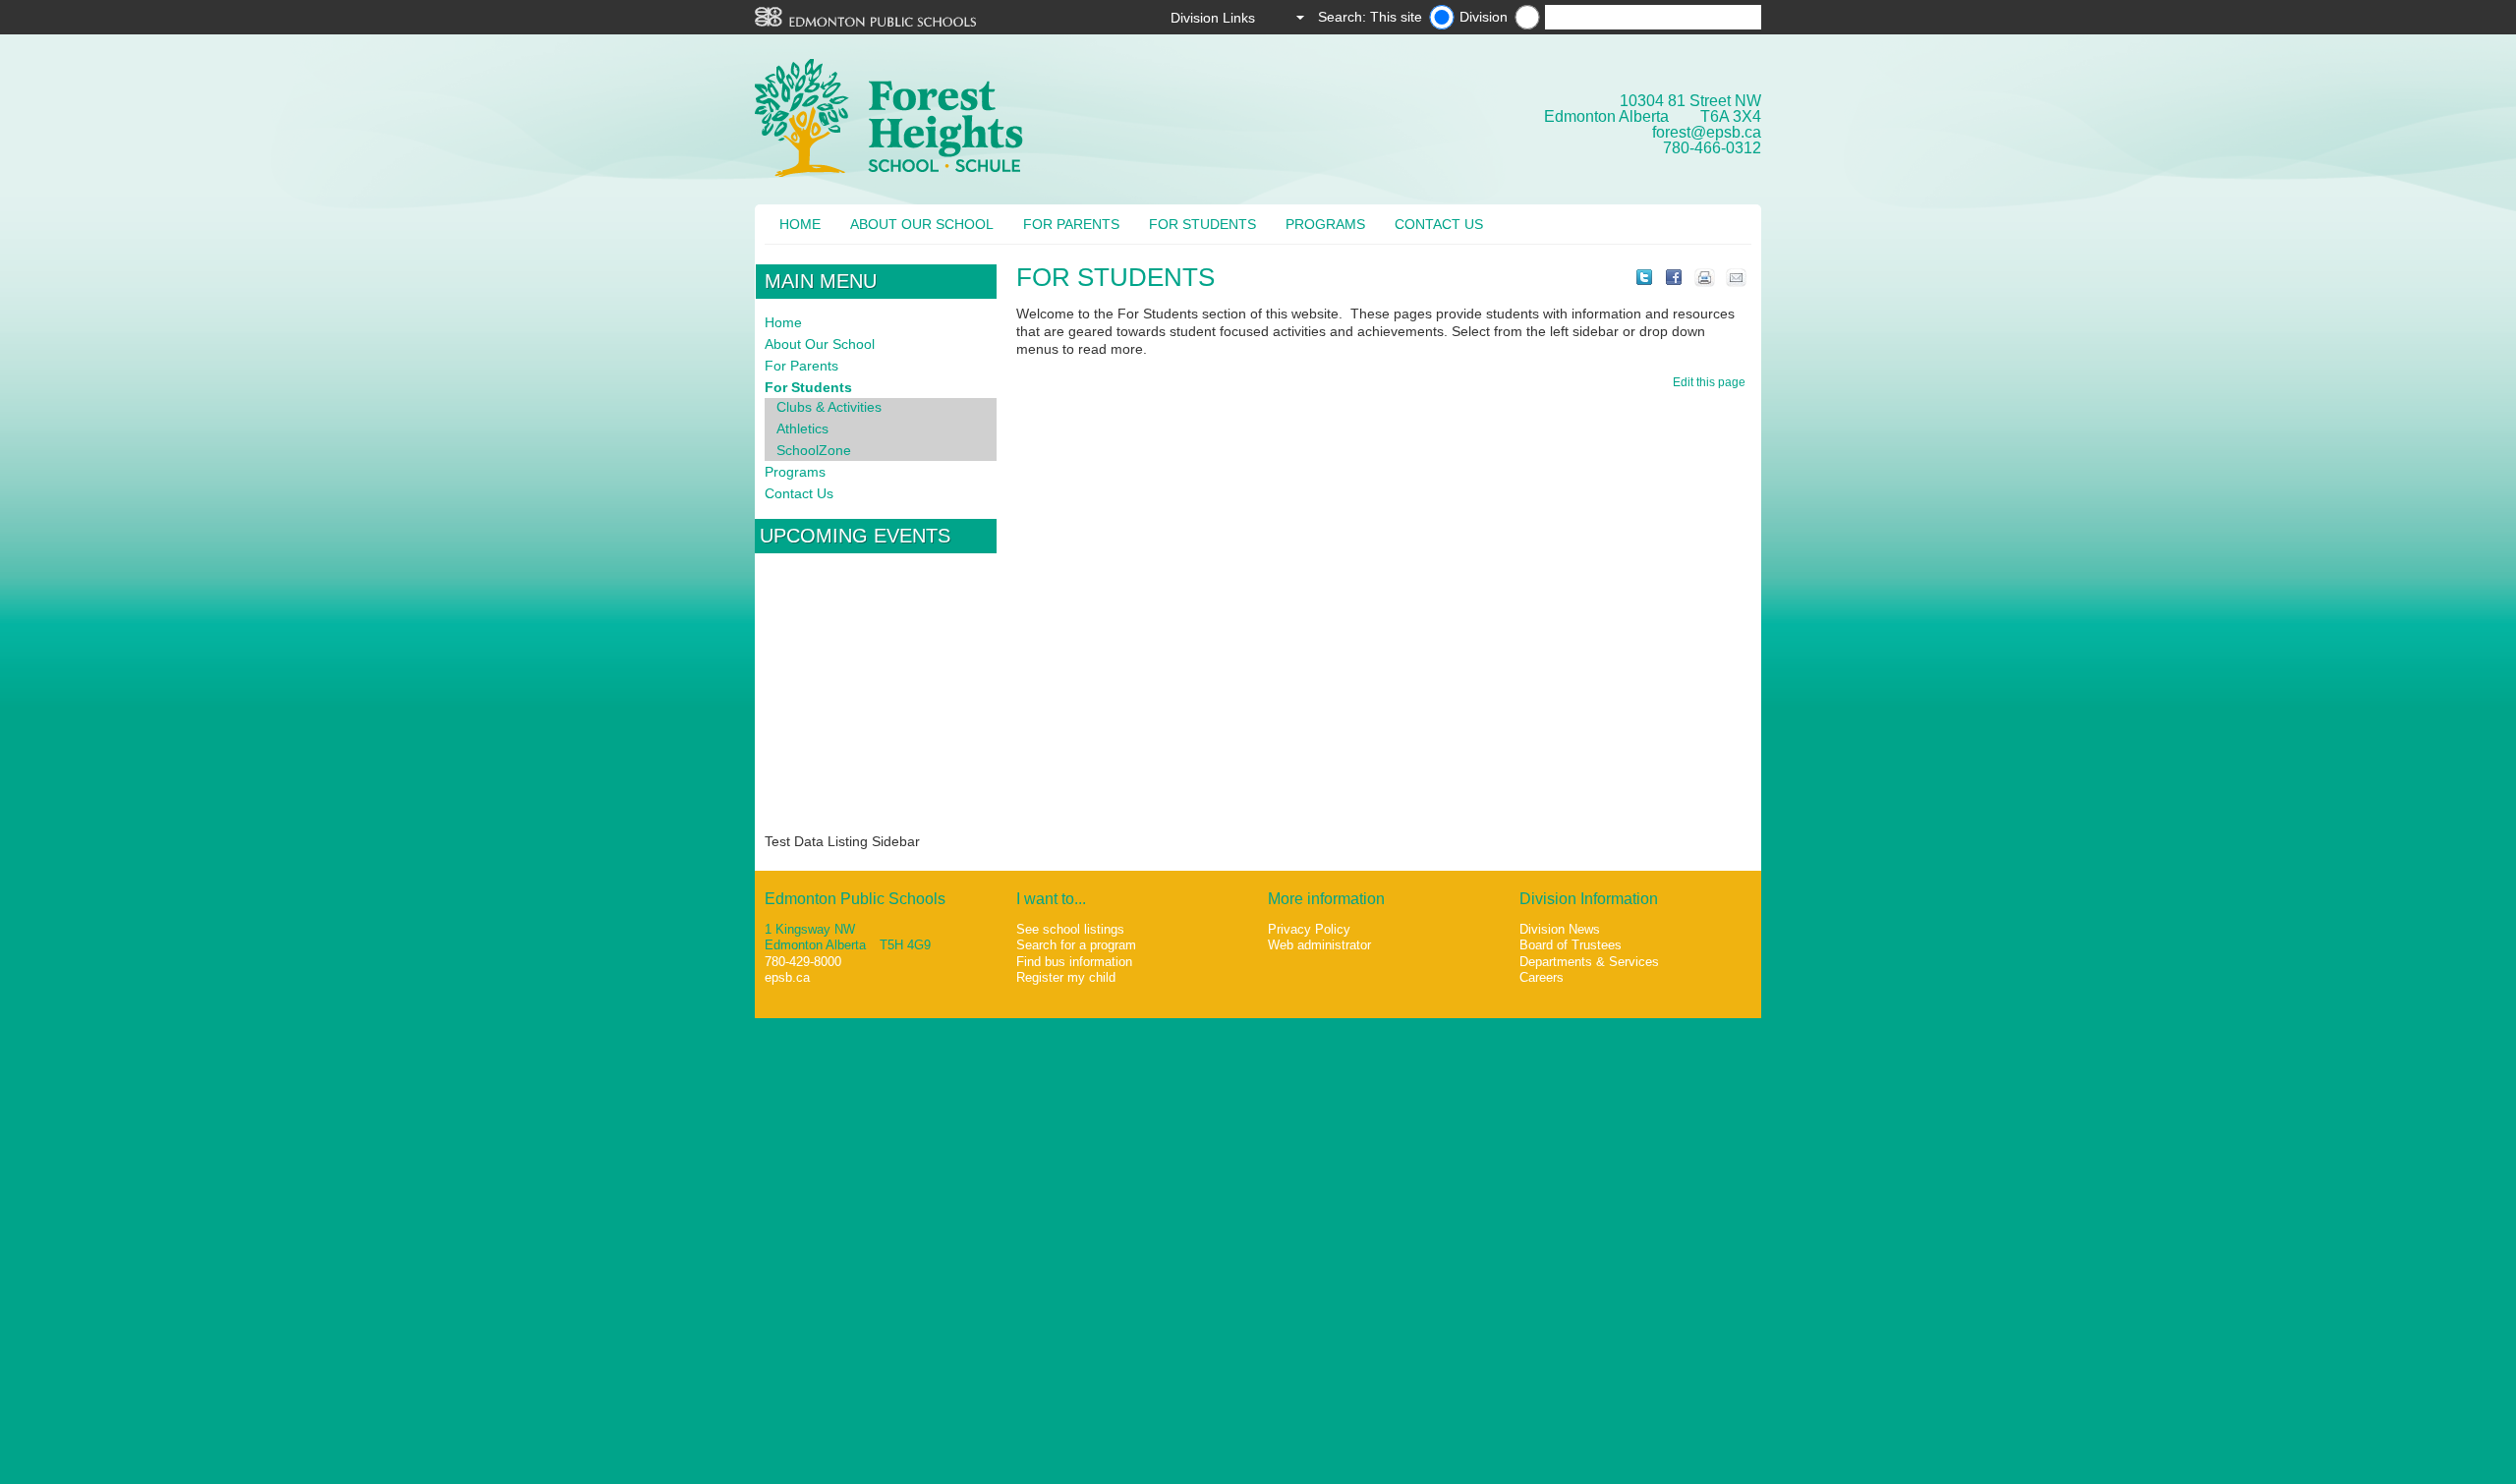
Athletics (802, 428)
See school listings (1070, 929)
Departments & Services (1589, 962)
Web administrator (1319, 945)
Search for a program (1076, 945)
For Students (1202, 224)
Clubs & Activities (829, 407)
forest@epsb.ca (1707, 132)
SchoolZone (814, 450)
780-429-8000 (803, 962)
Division (1484, 17)
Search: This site (1370, 17)
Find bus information (1074, 962)
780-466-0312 (1712, 148)
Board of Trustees (1571, 945)
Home (800, 224)
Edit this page (1712, 382)
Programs (1325, 224)
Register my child (1066, 977)
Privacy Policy (1309, 929)
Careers (1542, 977)
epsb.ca (787, 977)
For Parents (1071, 224)
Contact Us (1439, 224)
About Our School (922, 224)
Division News (1560, 929)
